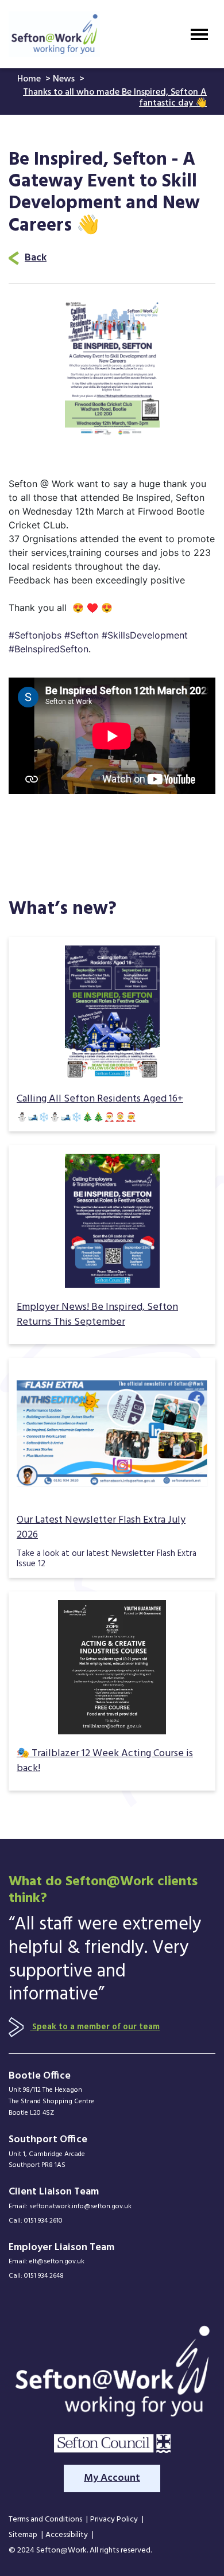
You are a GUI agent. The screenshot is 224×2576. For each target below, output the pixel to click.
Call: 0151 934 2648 (36, 2276)
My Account (112, 2478)
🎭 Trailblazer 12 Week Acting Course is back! (105, 1761)
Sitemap (24, 2536)
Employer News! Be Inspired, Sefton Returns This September (97, 1315)
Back (36, 258)
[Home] (54, 34)
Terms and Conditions (46, 2520)
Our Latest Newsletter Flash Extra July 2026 (101, 1528)
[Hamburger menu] (199, 34)
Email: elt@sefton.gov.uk (47, 2262)
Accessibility (67, 2536)
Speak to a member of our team (95, 2027)
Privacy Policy (115, 2520)
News (65, 79)
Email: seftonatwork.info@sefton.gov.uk (70, 2207)
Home (30, 79)
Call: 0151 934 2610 (36, 2221)
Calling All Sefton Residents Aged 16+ (100, 1099)
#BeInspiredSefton (49, 649)
